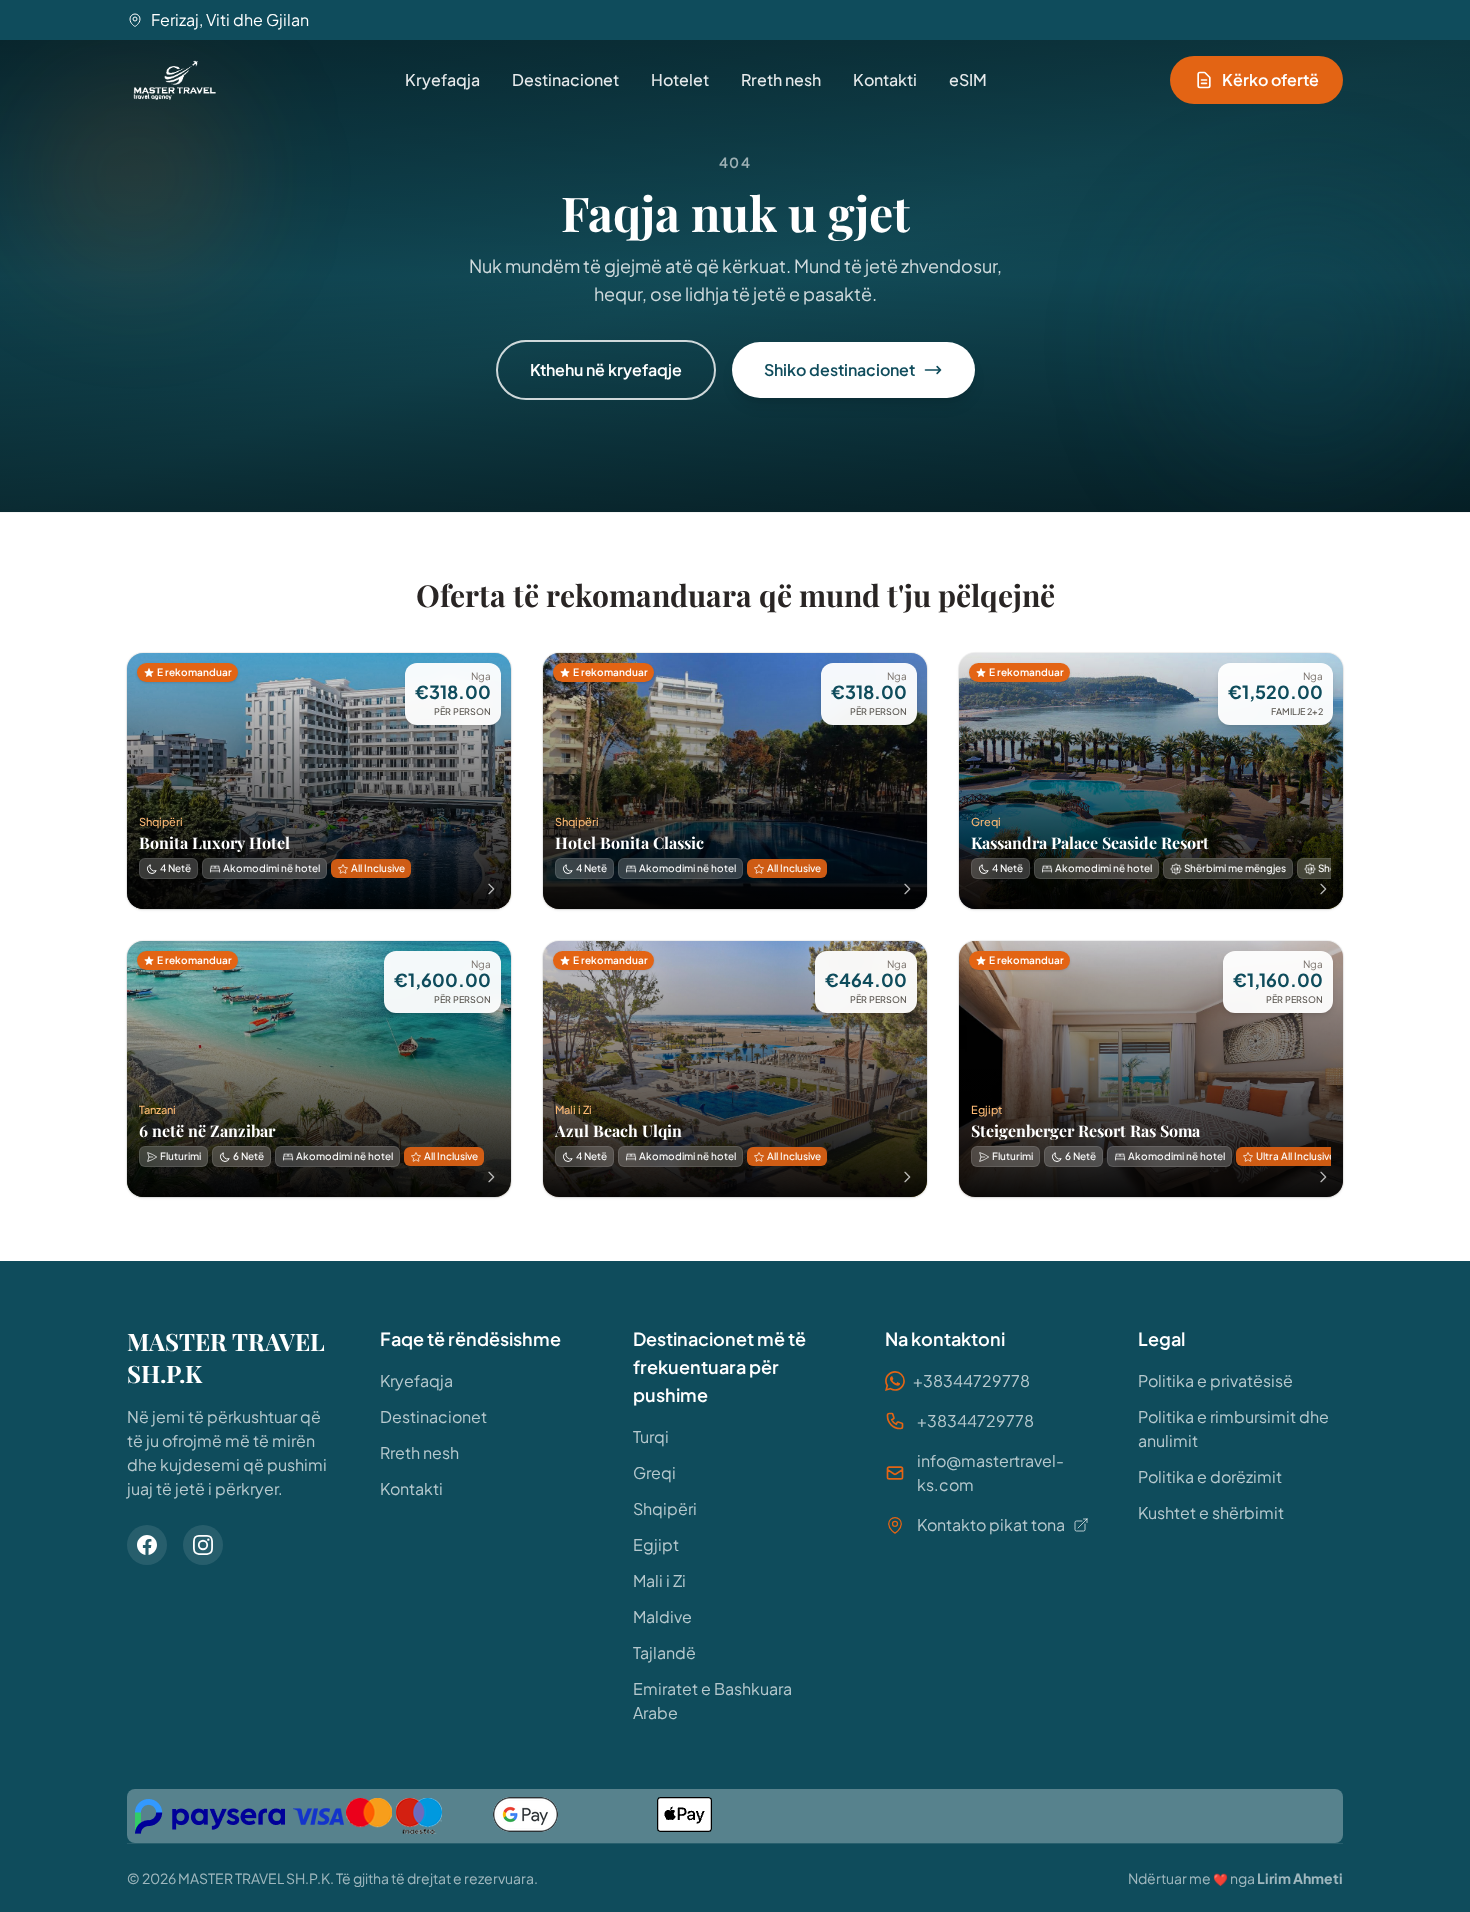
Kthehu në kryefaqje (606, 369)
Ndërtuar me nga (1235, 1878)
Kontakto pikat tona (991, 1524)
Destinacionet (565, 79)
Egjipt (656, 1544)
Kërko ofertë (1270, 79)
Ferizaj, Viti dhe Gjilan (230, 19)
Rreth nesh (781, 79)
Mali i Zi (659, 1580)
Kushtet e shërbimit (1211, 1512)
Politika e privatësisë (1215, 1380)
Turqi (651, 1436)
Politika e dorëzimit (1210, 1476)
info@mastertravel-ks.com (990, 1472)
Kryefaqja (442, 79)
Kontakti (885, 79)
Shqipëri (665, 1508)
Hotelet (680, 79)
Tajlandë (664, 1652)
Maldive (662, 1616)
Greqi (654, 1472)
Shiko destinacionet (839, 369)
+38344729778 (971, 1380)
